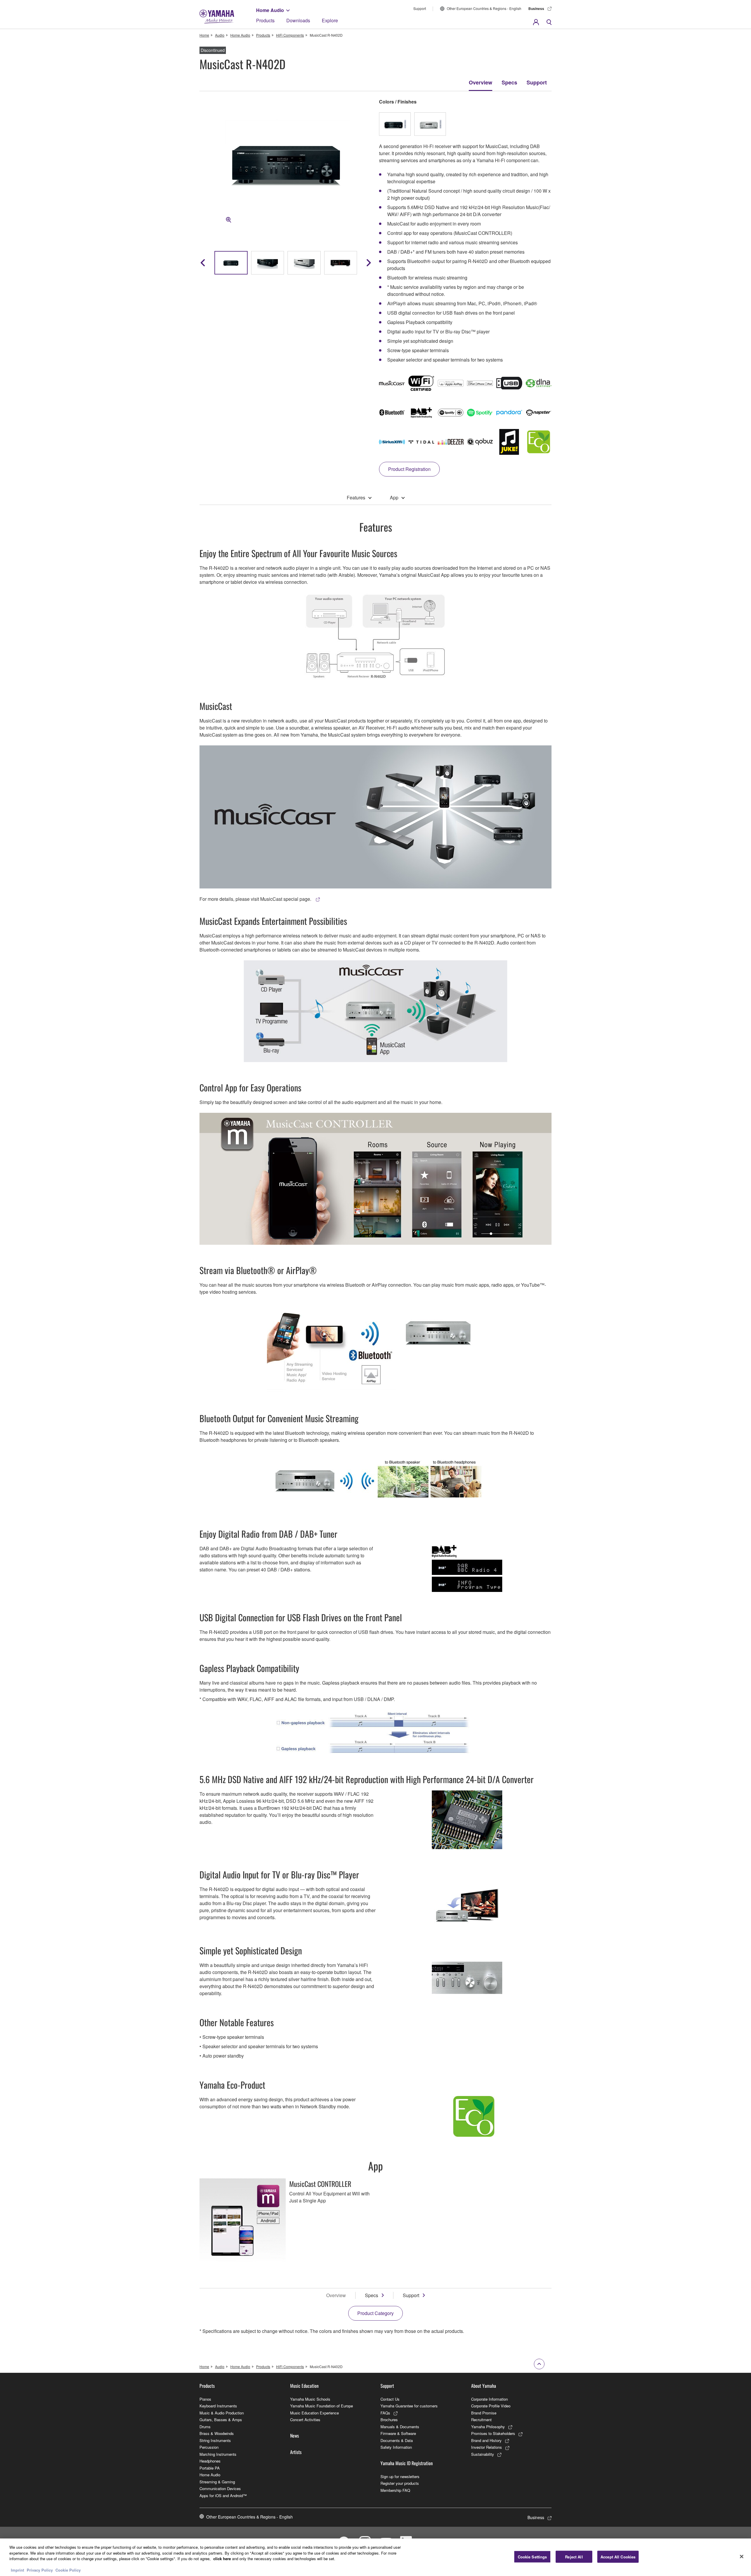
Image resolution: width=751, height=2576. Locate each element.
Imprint (17, 2570)
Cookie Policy (68, 2570)
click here (222, 2559)
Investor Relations (487, 2447)
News (295, 2436)
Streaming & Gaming (217, 2482)
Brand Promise (484, 2413)
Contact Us (390, 2399)
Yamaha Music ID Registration (407, 2463)
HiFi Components (290, 35)
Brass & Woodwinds (217, 2433)
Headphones (210, 2461)
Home (204, 35)
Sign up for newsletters (400, 2476)
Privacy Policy (40, 2570)
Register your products (400, 2483)
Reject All (574, 2557)
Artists (296, 2452)
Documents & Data (397, 2440)
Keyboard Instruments (218, 2406)
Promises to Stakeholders (493, 2433)
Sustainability (483, 2454)
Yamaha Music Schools (310, 2399)
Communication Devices (220, 2488)
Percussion (209, 2447)
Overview (481, 82)
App (394, 497)
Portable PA (210, 2468)
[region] (375, 2557)
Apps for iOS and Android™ (223, 2496)
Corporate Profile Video (491, 2406)
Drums (205, 2427)
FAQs (385, 2413)
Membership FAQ (395, 2490)
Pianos (205, 2399)
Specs (509, 82)
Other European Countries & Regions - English (484, 8)
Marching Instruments (218, 2454)
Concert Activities (305, 2420)
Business (536, 9)
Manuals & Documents (400, 2427)
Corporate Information (489, 2399)
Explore (330, 20)
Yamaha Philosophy (488, 2427)
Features (356, 497)
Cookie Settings (532, 2557)
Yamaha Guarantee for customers (409, 2406)
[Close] (742, 2557)
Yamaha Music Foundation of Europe (322, 2406)
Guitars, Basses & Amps (221, 2420)
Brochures (389, 2420)
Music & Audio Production (222, 2413)
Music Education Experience (314, 2413)
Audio (220, 35)
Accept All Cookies (618, 2557)
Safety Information (396, 2447)
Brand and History (486, 2440)
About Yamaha (484, 2386)
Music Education (304, 2386)
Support (420, 8)
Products (265, 20)
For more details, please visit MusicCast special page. (256, 899)
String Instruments (215, 2440)
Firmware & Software (398, 2433)
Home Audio (270, 10)
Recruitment (481, 2420)
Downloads (298, 20)
